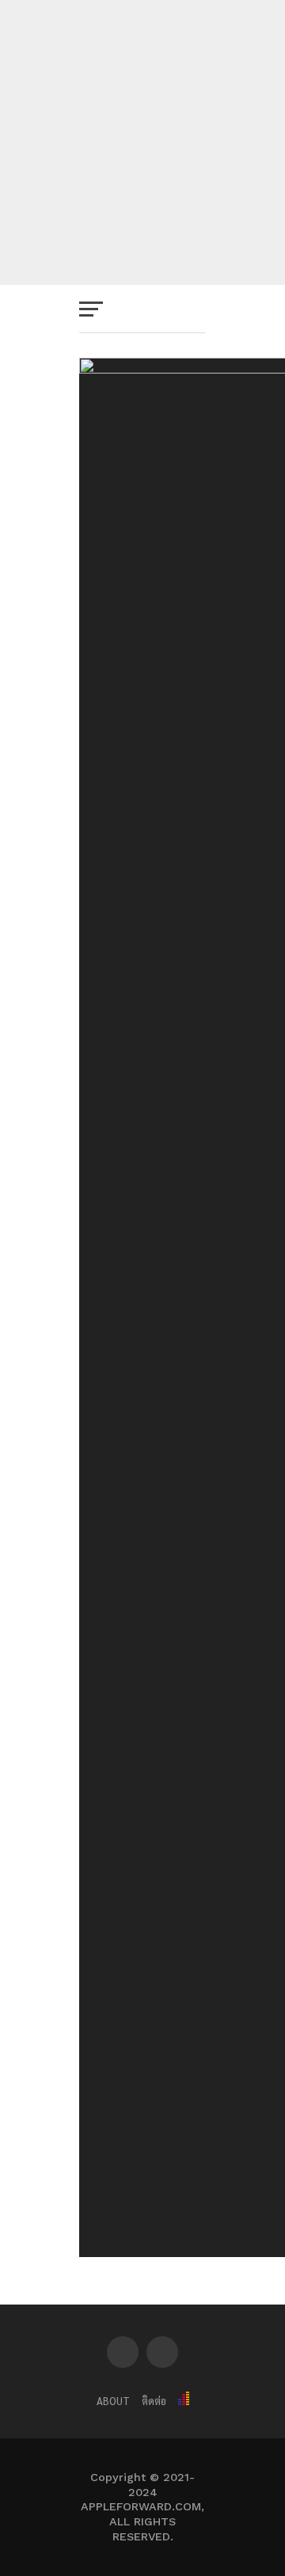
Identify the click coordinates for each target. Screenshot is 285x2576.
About (113, 2401)
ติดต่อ (154, 2401)
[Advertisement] (142, 142)
